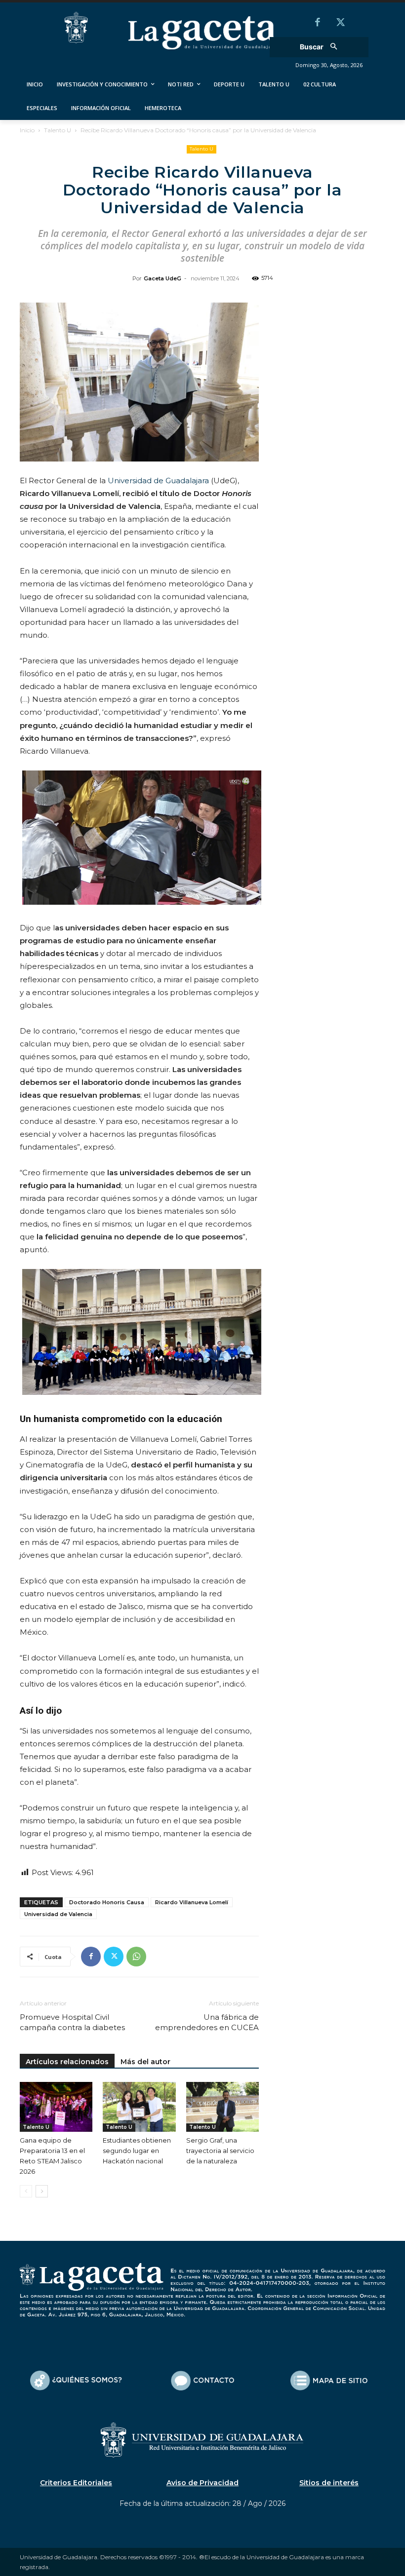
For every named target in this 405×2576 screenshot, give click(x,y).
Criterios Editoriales (76, 2483)
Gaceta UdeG (162, 278)
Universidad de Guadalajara (158, 481)
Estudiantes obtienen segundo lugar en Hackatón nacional (137, 2151)
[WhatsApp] (136, 1957)
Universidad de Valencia (58, 1914)
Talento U (58, 130)
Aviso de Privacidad (202, 2483)
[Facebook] (318, 23)
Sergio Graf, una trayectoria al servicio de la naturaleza (220, 2151)
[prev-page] (26, 2191)
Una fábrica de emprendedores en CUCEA (207, 2022)
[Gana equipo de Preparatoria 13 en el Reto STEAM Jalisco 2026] (56, 2107)
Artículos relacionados (67, 2062)
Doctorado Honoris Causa (107, 1902)
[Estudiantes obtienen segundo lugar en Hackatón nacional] (139, 2107)
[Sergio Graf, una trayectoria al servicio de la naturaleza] (223, 2107)
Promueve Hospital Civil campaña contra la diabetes (72, 2022)
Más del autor (145, 2062)
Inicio (27, 130)
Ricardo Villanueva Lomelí (192, 1902)
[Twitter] (340, 23)
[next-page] (42, 2191)
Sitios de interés (329, 2483)
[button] (322, 47)
